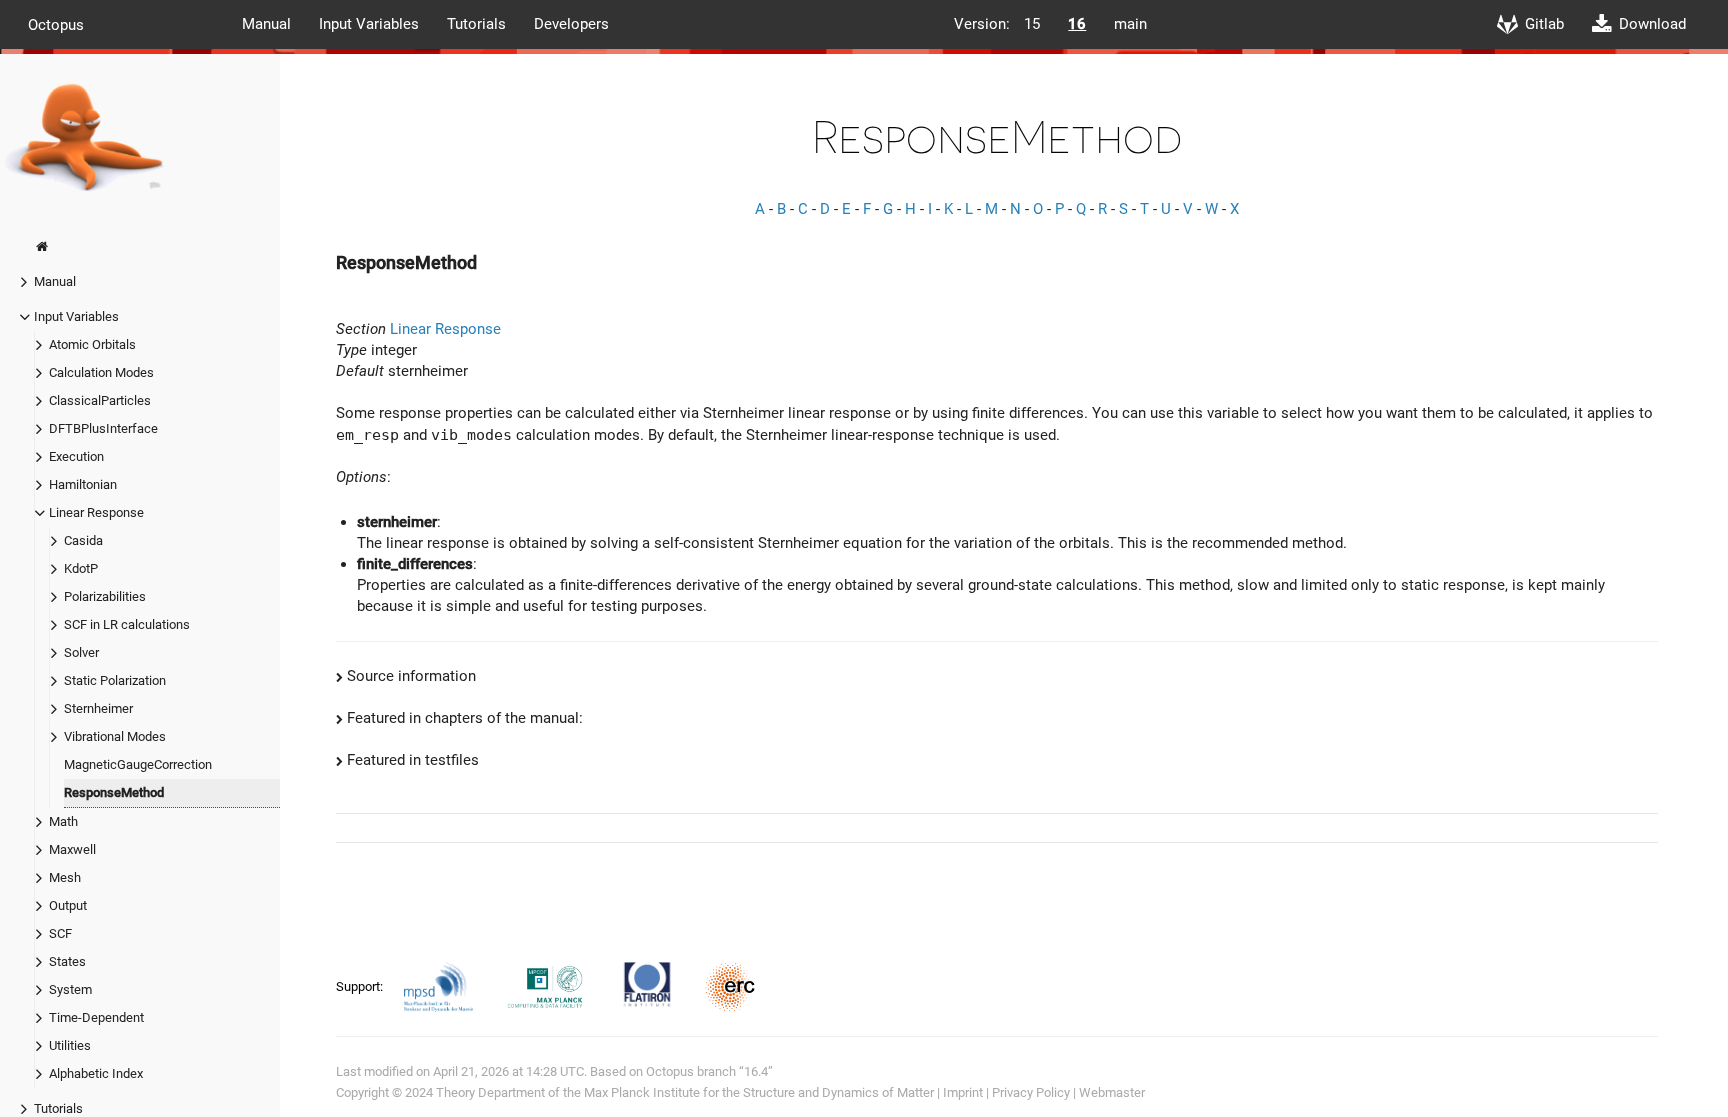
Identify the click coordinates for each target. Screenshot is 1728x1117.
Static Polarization (115, 680)
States (67, 961)
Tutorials (476, 24)
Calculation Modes (101, 372)
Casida (83, 540)
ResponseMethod (114, 792)
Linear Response (96, 512)
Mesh (65, 877)
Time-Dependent (96, 1017)
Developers (571, 24)
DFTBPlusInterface (103, 428)
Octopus (56, 24)
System (70, 989)
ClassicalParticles (100, 400)
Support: (361, 986)
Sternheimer (98, 708)
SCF (60, 933)
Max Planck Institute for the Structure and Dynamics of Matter (759, 1092)
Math (63, 821)
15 (1032, 24)
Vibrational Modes (115, 736)
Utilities (70, 1045)
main (1130, 24)
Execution (76, 456)
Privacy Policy (1031, 1092)
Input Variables (369, 24)
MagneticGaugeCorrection (138, 764)
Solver (81, 652)
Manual (266, 24)
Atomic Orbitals (92, 344)
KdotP (81, 568)
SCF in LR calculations (127, 624)
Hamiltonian (83, 484)
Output (68, 905)
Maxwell (72, 849)
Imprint (963, 1092)
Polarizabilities (105, 596)
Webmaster (1112, 1092)
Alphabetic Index (96, 1073)
